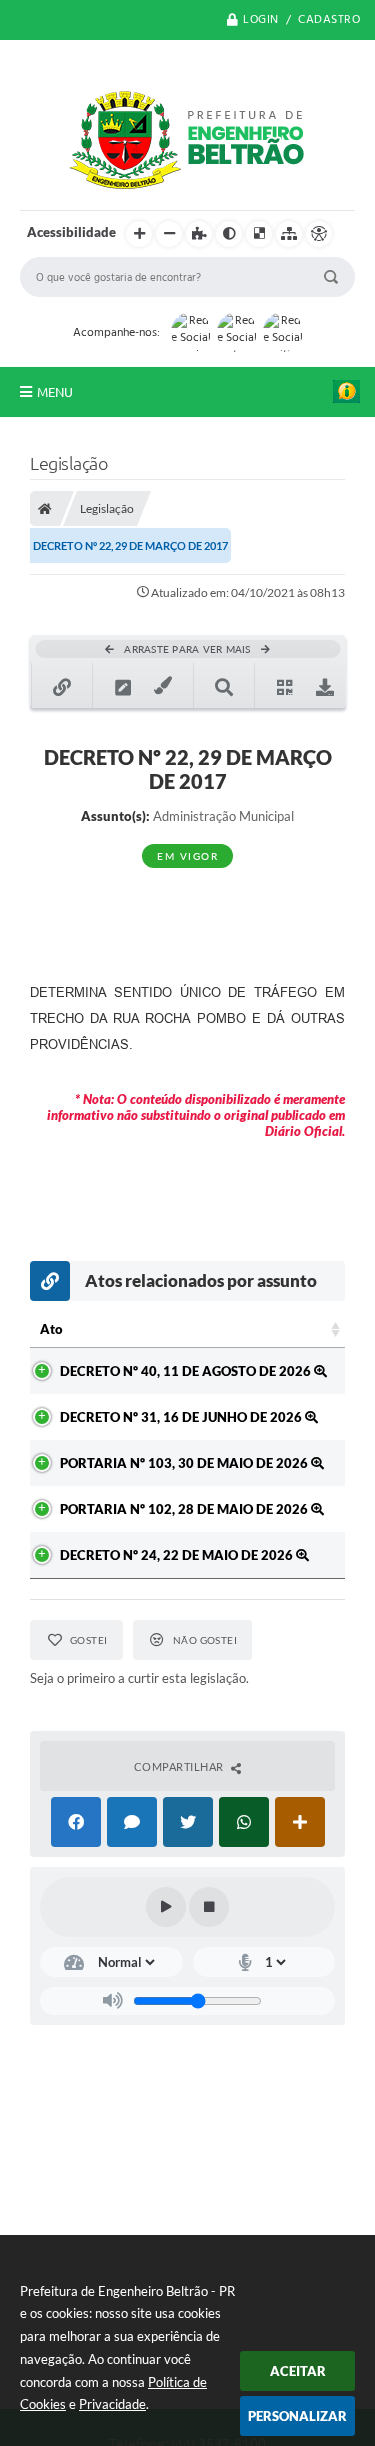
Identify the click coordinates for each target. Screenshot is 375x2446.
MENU (55, 392)
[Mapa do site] (289, 234)
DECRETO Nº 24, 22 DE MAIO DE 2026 (178, 1555)
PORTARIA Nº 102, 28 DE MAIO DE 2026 (185, 1509)
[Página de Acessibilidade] (319, 234)
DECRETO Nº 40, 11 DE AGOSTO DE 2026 (187, 1371)
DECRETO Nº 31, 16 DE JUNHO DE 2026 (182, 1417)
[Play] (166, 1907)
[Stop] (209, 1907)
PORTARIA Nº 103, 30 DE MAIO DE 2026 (185, 1463)
